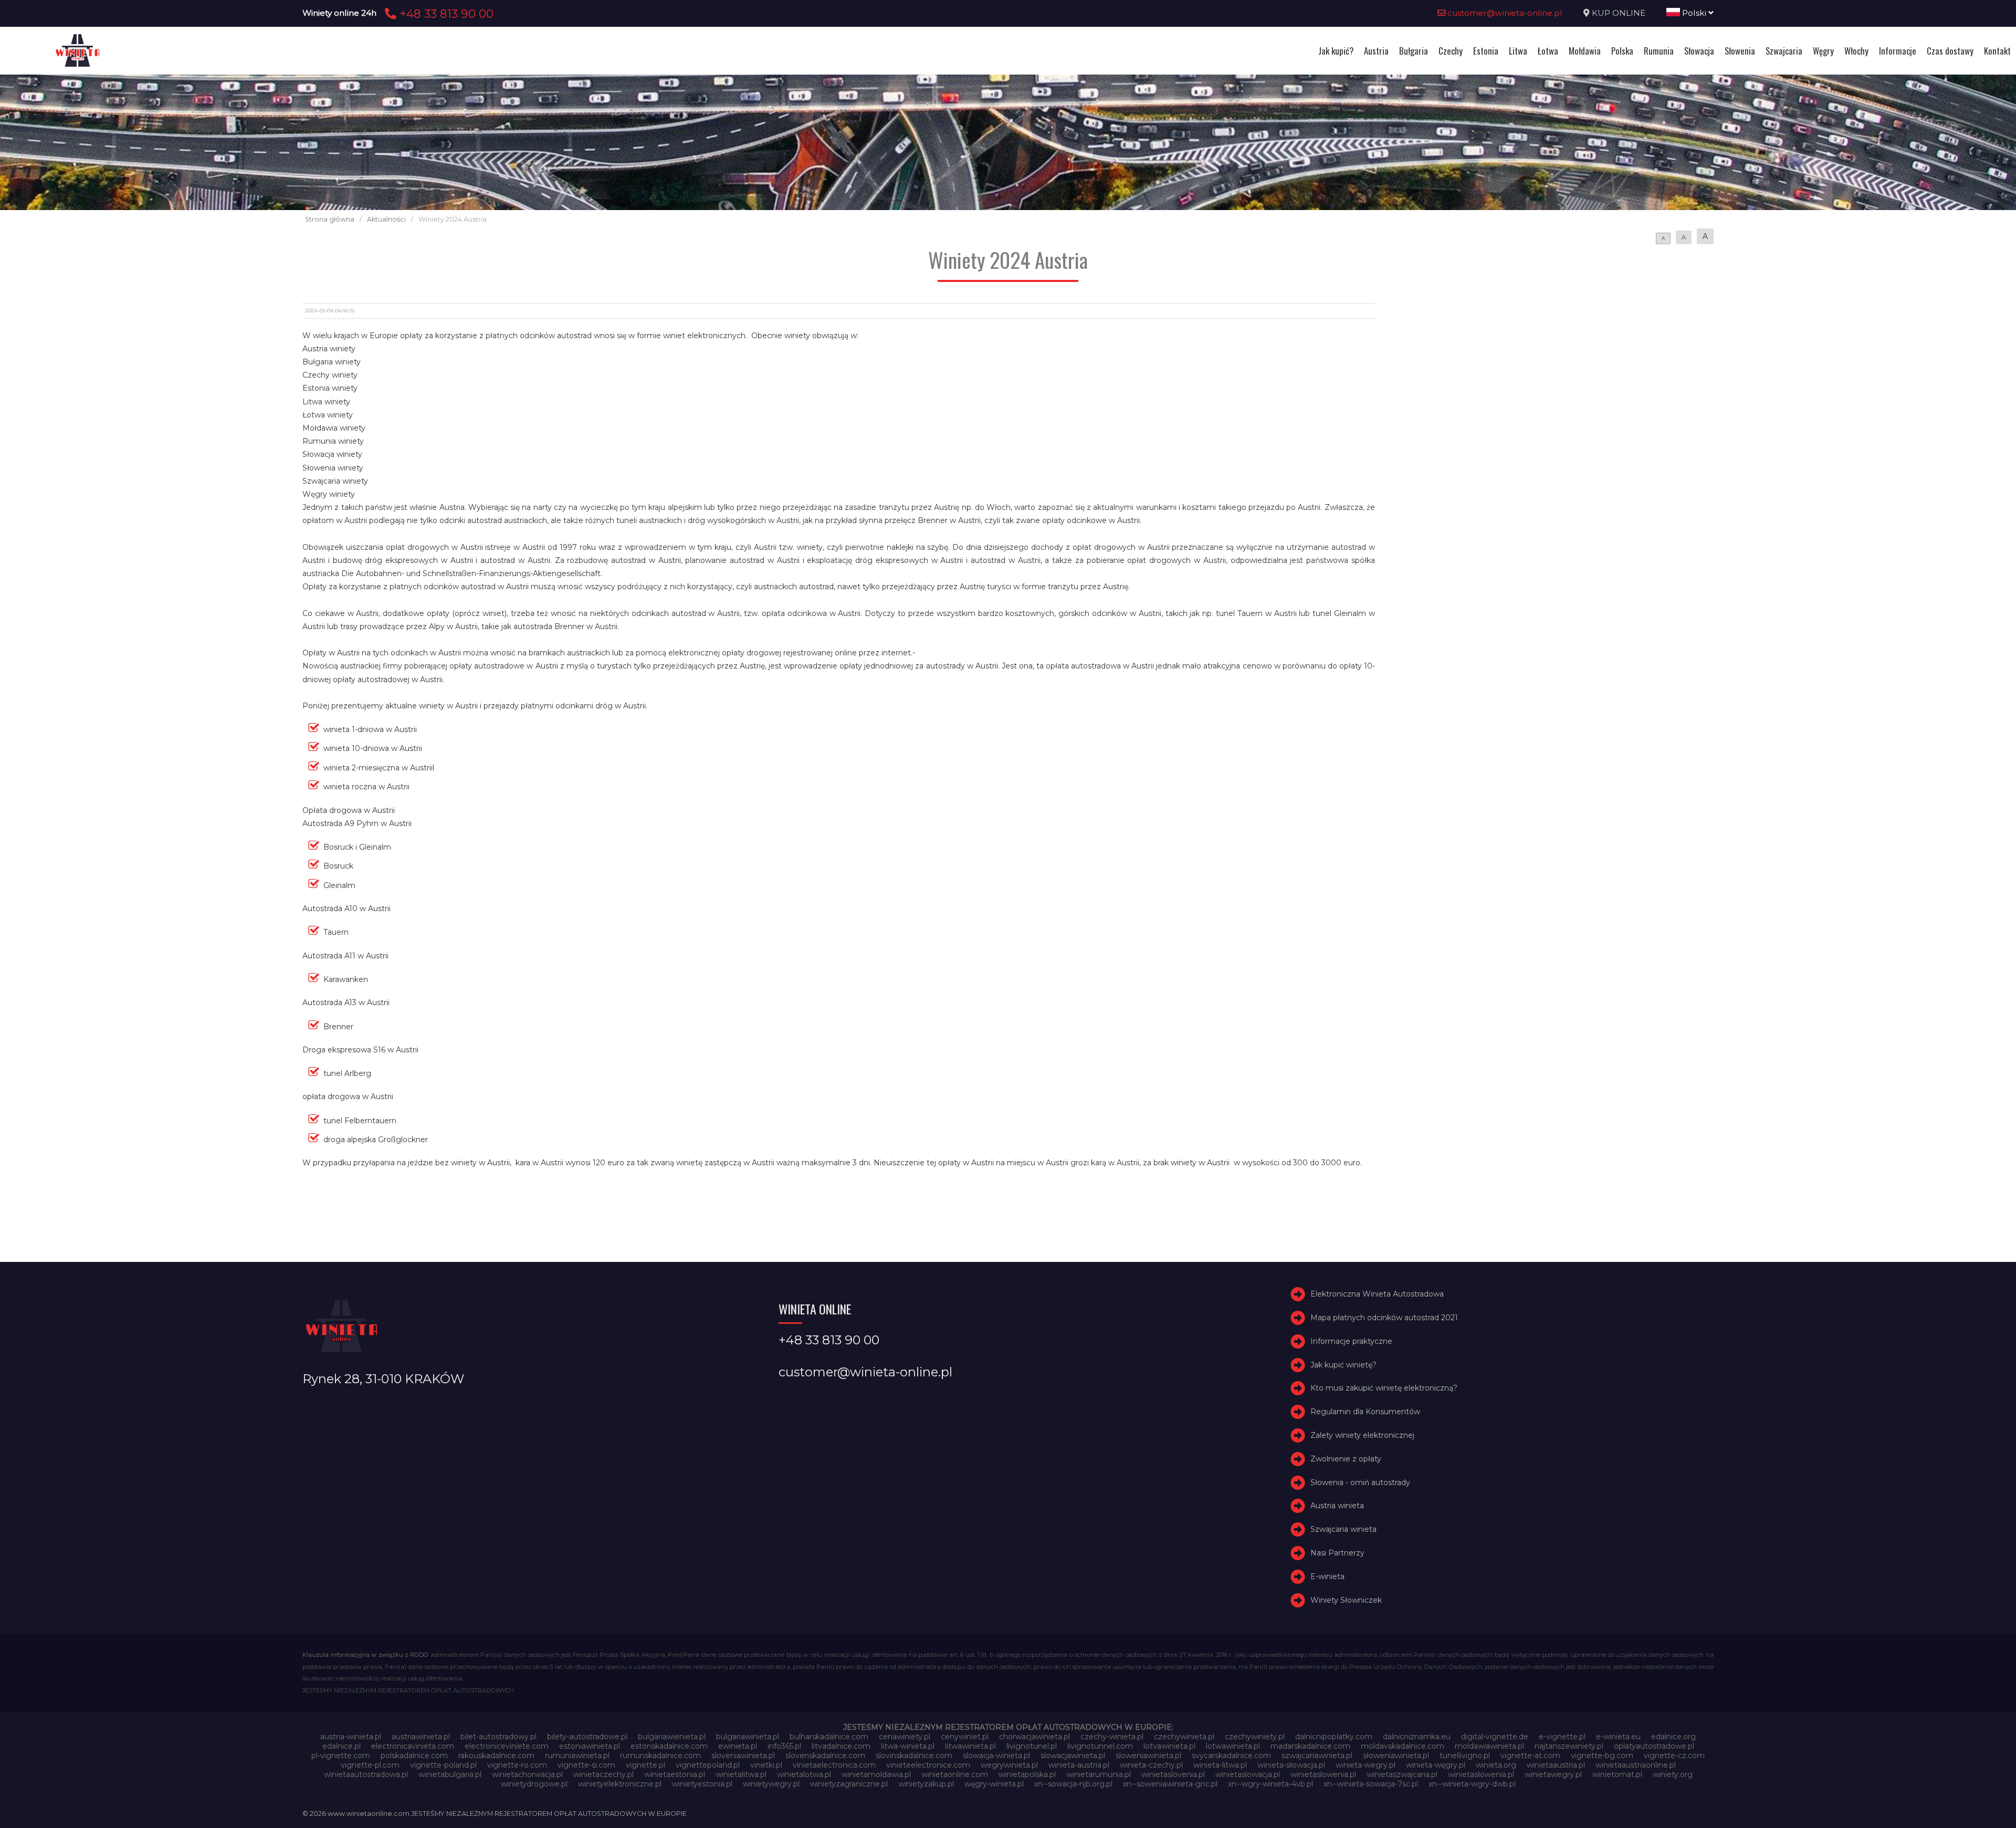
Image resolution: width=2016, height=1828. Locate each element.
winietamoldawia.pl (876, 1774)
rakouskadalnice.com (496, 1756)
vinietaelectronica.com (834, 1765)
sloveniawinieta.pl (743, 1756)
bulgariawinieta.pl (748, 1737)
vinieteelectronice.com (928, 1765)
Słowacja (1699, 51)
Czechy (1451, 51)
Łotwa (1548, 51)
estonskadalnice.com (669, 1746)
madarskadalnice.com (1310, 1746)
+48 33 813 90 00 (445, 14)
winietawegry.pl (1553, 1774)
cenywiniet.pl (965, 1737)
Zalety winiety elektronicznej (1362, 1435)
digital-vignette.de (1495, 1737)
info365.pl (784, 1746)
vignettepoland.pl (708, 1765)
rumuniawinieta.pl (577, 1756)
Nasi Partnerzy (1337, 1553)
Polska (1622, 51)
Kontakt (1997, 51)
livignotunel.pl (1032, 1746)
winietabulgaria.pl (450, 1774)
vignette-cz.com (1674, 1756)
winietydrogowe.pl (534, 1784)
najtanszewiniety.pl (1569, 1746)
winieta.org (1496, 1765)
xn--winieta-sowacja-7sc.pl (1371, 1784)
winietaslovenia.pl (1173, 1774)
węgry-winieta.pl (994, 1784)
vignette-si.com (586, 1765)
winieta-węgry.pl (1436, 1765)
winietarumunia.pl (1099, 1774)
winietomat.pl (1617, 1774)
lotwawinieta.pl (1233, 1746)
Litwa (1518, 51)
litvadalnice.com (841, 1746)
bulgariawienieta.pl (672, 1737)
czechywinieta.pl (1184, 1737)
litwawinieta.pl (970, 1746)
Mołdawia (1585, 51)
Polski (1694, 13)
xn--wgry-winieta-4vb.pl (1270, 1784)
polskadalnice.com (414, 1756)
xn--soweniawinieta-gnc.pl (1170, 1784)
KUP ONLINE (1619, 13)
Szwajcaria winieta (1343, 1529)
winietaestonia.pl (675, 1774)
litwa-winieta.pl (908, 1746)
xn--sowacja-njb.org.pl (1073, 1784)
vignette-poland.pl (443, 1765)
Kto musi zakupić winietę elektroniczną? (1384, 1388)
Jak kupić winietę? (1343, 1365)
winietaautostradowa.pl (366, 1774)
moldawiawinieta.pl (1489, 1746)
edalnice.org (1673, 1737)
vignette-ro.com (517, 1765)
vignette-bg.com (1602, 1756)
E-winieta (1327, 1576)
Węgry (1823, 51)
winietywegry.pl (771, 1784)
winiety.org (1673, 1774)
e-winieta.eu (1618, 1737)
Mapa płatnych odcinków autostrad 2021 (1384, 1318)
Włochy (1856, 51)
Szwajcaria (1784, 51)
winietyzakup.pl (926, 1784)
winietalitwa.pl (741, 1774)
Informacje (1898, 51)
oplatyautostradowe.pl (1654, 1746)
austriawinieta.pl (421, 1737)
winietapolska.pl (1027, 1774)
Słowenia (1740, 51)
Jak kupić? (1336, 51)
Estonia (1486, 51)
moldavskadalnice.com (1403, 1746)
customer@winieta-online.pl (1504, 13)
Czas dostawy (1950, 51)
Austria (1376, 51)
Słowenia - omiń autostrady (1360, 1482)
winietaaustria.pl (1556, 1765)
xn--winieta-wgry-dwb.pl (1472, 1784)
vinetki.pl (766, 1765)
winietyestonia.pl (702, 1784)
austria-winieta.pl (351, 1737)
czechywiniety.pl (1255, 1737)
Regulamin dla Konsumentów (1365, 1412)
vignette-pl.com (370, 1765)
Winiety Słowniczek (1346, 1600)
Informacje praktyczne (1351, 1341)
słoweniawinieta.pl (1396, 1756)
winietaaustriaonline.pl (1636, 1765)
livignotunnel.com (1100, 1746)
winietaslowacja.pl (1248, 1774)
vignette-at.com (1530, 1756)
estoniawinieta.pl (590, 1746)
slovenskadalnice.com (825, 1756)
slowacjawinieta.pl (1073, 1756)
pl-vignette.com (341, 1756)
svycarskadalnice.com (1231, 1756)
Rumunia (1659, 51)
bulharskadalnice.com (829, 1737)
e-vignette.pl (1562, 1737)
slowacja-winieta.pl (996, 1756)
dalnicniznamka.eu (1417, 1737)
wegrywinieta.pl (1009, 1765)
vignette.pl (645, 1765)
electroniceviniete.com (507, 1746)
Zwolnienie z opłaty (1346, 1459)
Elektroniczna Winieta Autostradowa (1377, 1294)
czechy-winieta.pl (1112, 1737)
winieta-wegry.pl (1366, 1765)
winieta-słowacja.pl (1291, 1765)
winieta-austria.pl (1079, 1765)
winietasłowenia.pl (1481, 1774)
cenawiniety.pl (905, 1737)
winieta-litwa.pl (1220, 1765)
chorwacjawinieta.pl (1035, 1737)
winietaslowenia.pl (1323, 1774)
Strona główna (330, 219)
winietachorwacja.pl (527, 1774)
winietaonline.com (955, 1774)
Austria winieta (1337, 1506)
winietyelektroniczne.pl (620, 1784)
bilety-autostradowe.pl (587, 1737)
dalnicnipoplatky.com (1334, 1737)
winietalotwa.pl (804, 1774)
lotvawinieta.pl (1169, 1746)
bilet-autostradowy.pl (498, 1737)
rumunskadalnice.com (660, 1756)
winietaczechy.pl (603, 1774)
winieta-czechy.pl (1151, 1765)
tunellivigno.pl (1465, 1756)
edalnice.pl (342, 1746)
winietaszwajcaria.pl (1402, 1774)
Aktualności (386, 219)
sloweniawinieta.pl (1148, 1756)
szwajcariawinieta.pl (1317, 1756)
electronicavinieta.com (413, 1746)
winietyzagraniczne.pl (849, 1784)
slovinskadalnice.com (914, 1756)
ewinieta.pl (738, 1746)
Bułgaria (1414, 51)
